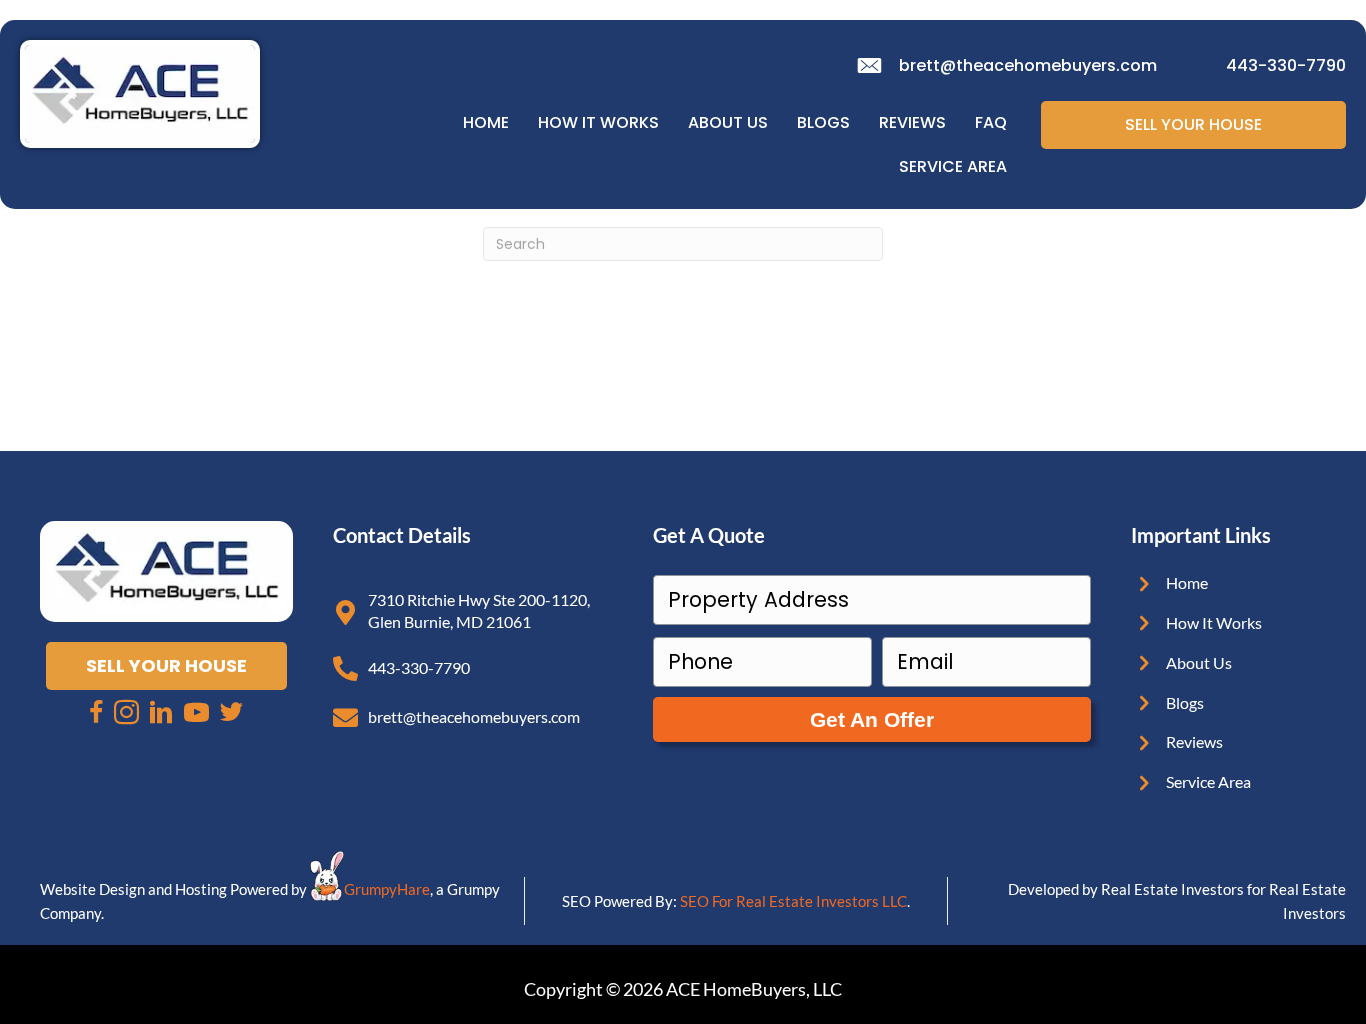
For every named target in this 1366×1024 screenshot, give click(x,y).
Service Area (953, 166)
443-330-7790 (1286, 65)
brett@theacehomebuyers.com (1028, 65)
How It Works (598, 122)
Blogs (823, 122)
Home (486, 122)
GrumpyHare (387, 889)
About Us (728, 122)
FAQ (991, 122)
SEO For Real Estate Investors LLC (793, 901)
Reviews (912, 122)
